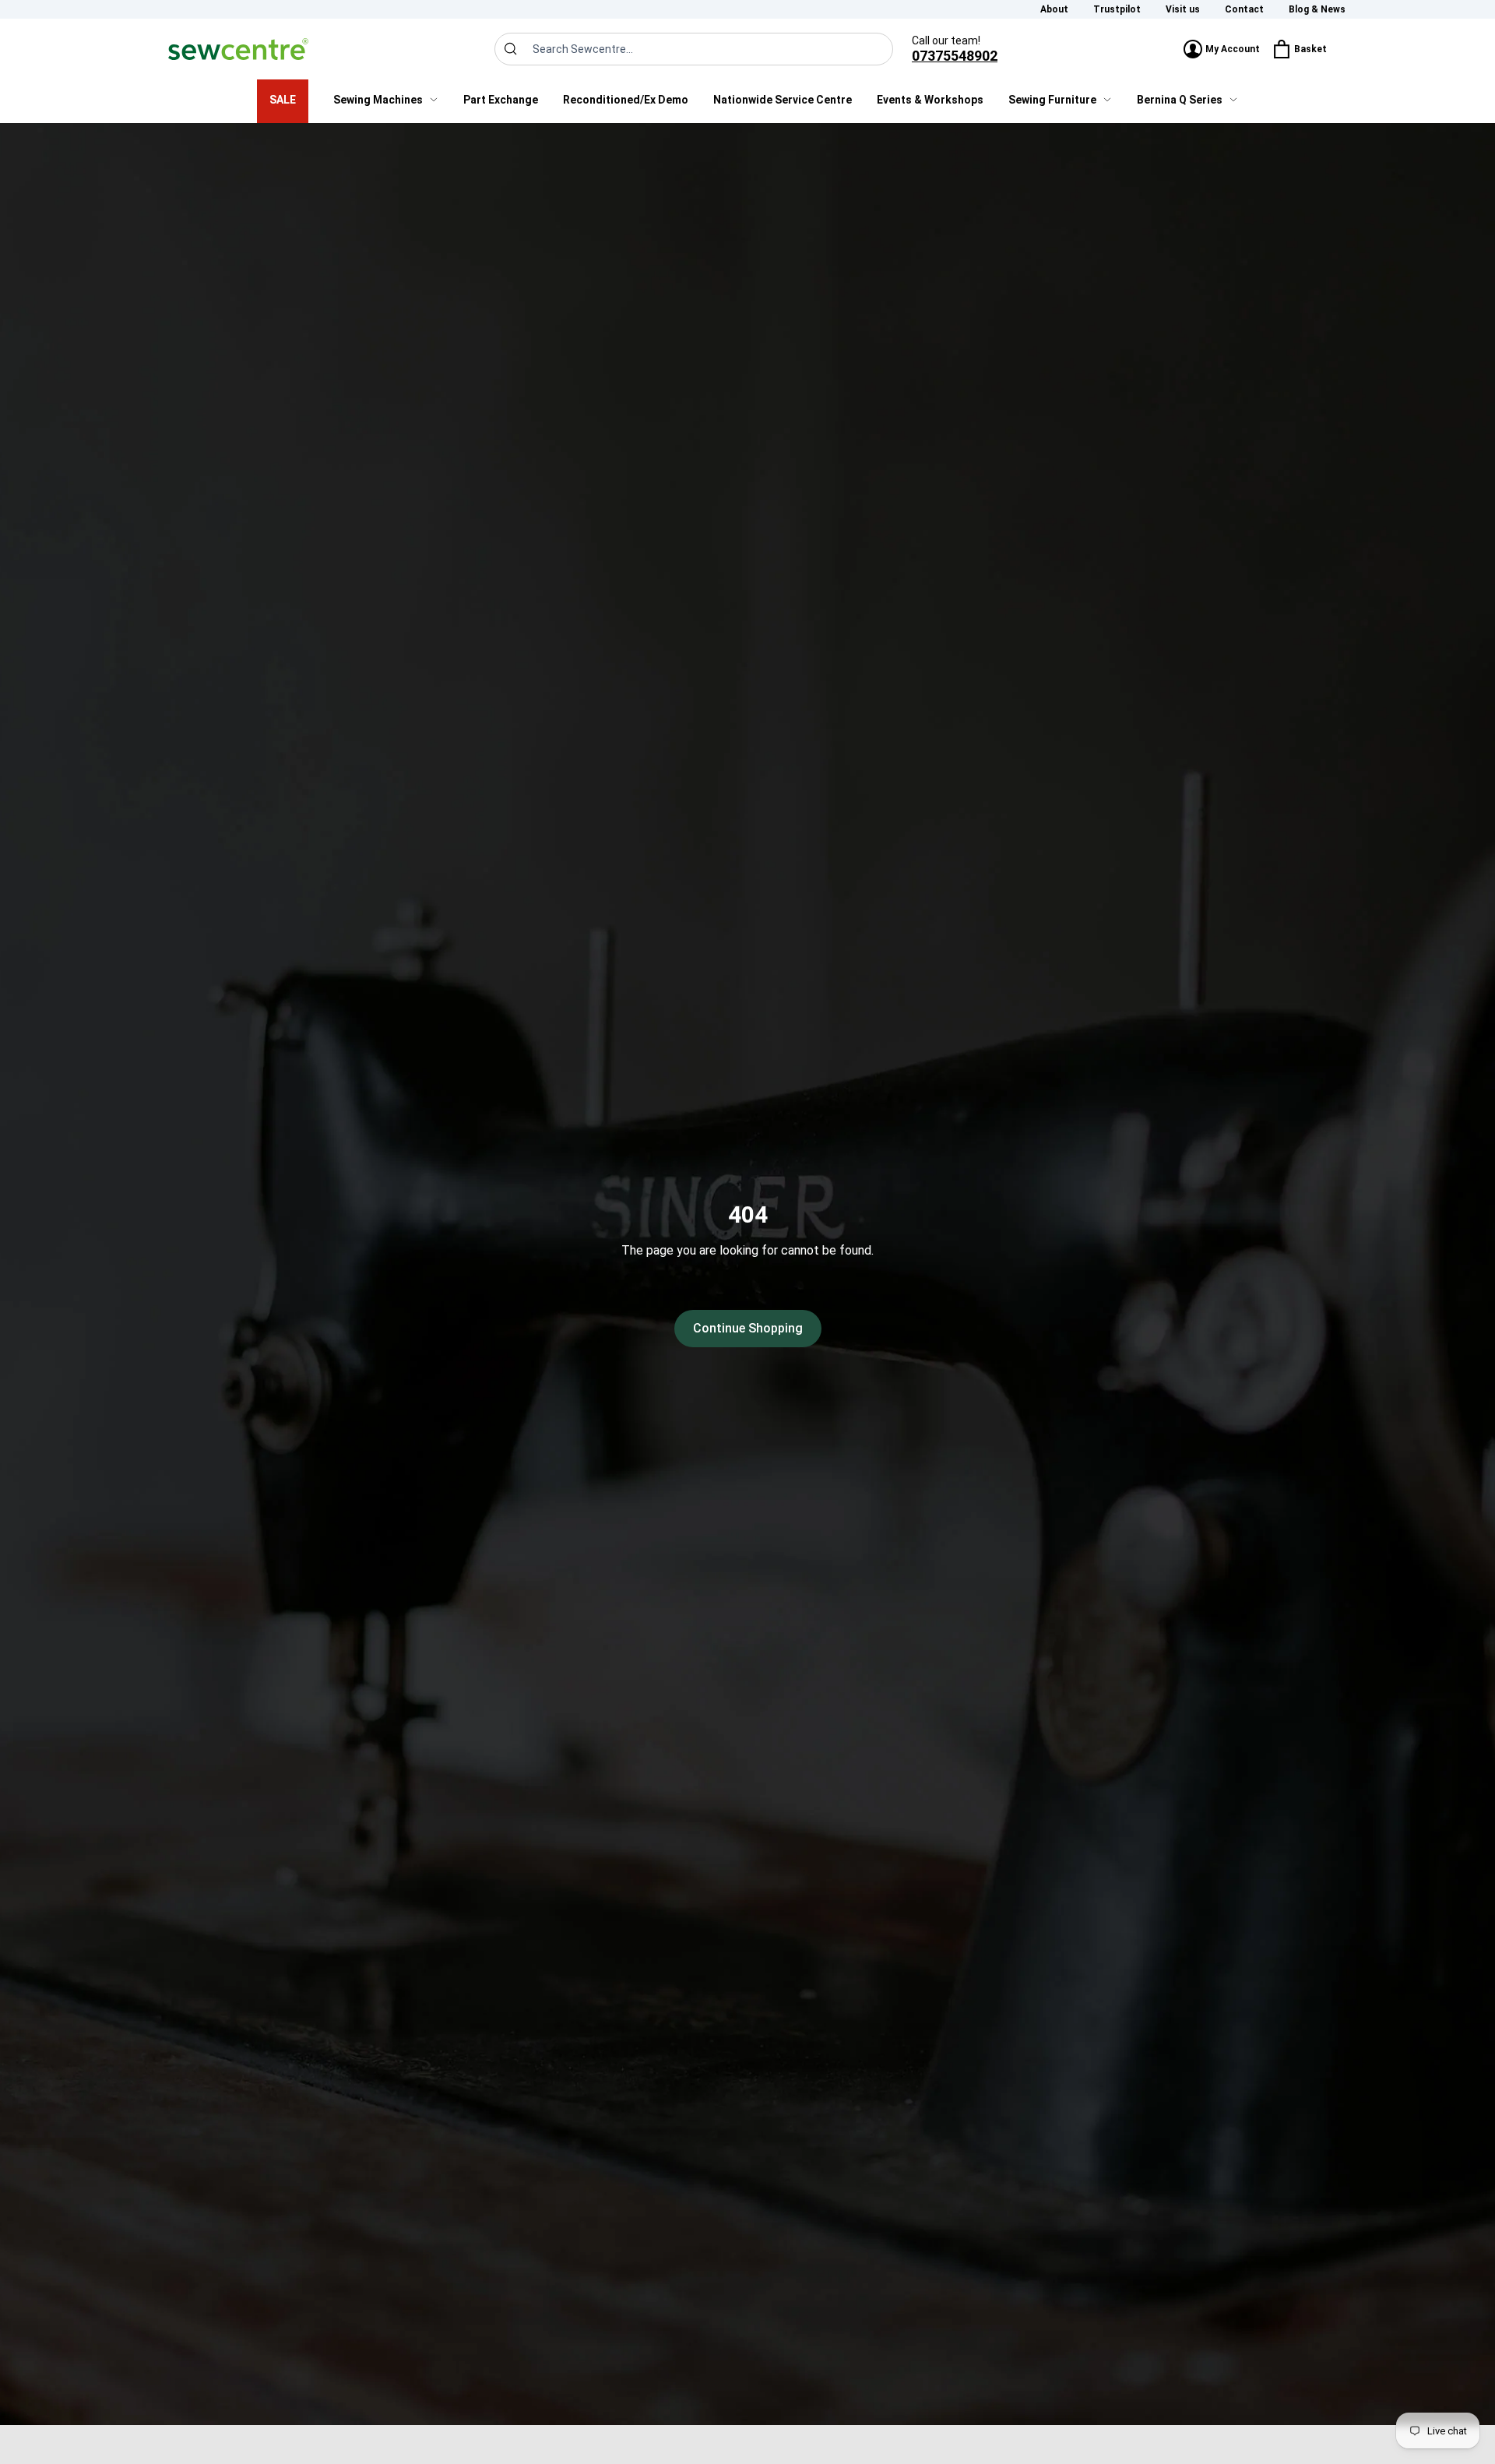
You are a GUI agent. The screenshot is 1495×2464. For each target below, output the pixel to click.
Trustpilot (1117, 9)
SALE (283, 100)
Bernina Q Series (1180, 100)
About (1054, 9)
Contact (1244, 9)
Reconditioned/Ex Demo (626, 100)
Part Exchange (501, 100)
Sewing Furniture (1052, 100)
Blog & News (1317, 9)
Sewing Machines (378, 100)
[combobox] (694, 49)
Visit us (1183, 9)
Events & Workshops (930, 100)
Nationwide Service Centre (783, 100)
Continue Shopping (748, 1328)
